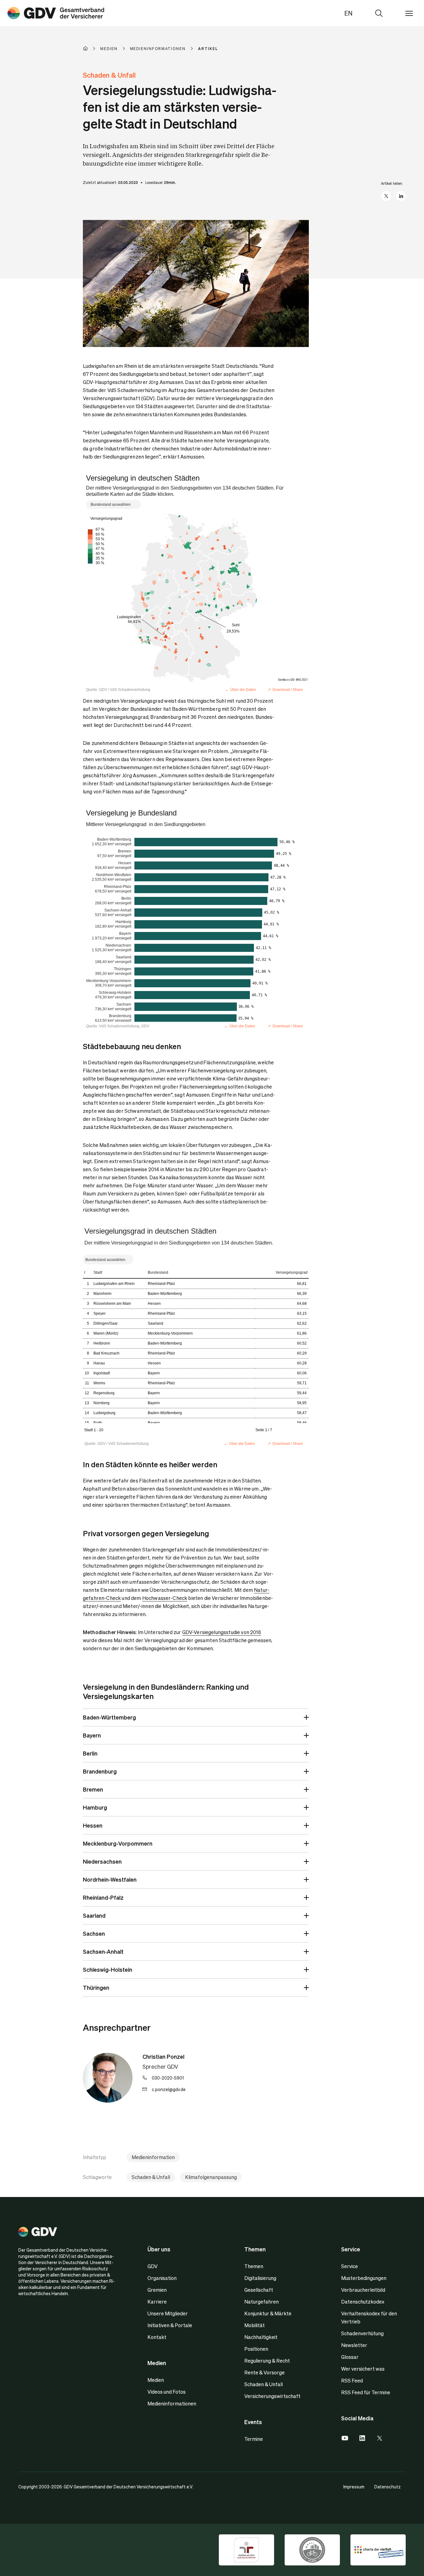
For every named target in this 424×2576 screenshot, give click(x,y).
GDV (153, 2266)
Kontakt (157, 2337)
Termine (254, 2439)
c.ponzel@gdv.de (169, 2089)
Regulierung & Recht (267, 2361)
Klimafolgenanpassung (211, 2177)
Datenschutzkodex (363, 2302)
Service (350, 2266)
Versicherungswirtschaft (272, 2396)
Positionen (256, 2349)
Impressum (354, 2487)
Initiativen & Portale (170, 2325)
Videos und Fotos (167, 2392)
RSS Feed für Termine (366, 2392)
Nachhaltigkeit (261, 2337)
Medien (156, 2380)
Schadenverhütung (362, 2333)
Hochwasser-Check (165, 1598)
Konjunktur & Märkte (268, 2313)
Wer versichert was (363, 2369)
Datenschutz (388, 2487)
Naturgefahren (262, 2302)
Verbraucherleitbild (363, 2290)
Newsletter (354, 2345)
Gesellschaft (259, 2290)
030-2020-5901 (168, 2078)
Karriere (157, 2302)
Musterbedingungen (364, 2278)
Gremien (157, 2290)
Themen (254, 2266)
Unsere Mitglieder (168, 2313)
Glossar (350, 2357)
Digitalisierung (260, 2278)
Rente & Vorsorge (264, 2372)
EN (348, 13)
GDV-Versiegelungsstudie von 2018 (222, 1632)
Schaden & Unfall (151, 2177)
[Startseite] (92, 48)
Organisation (162, 2278)
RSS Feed (352, 2380)
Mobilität (255, 2325)
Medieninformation (153, 2157)
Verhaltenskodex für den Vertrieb (369, 2317)
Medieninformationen (172, 2403)
